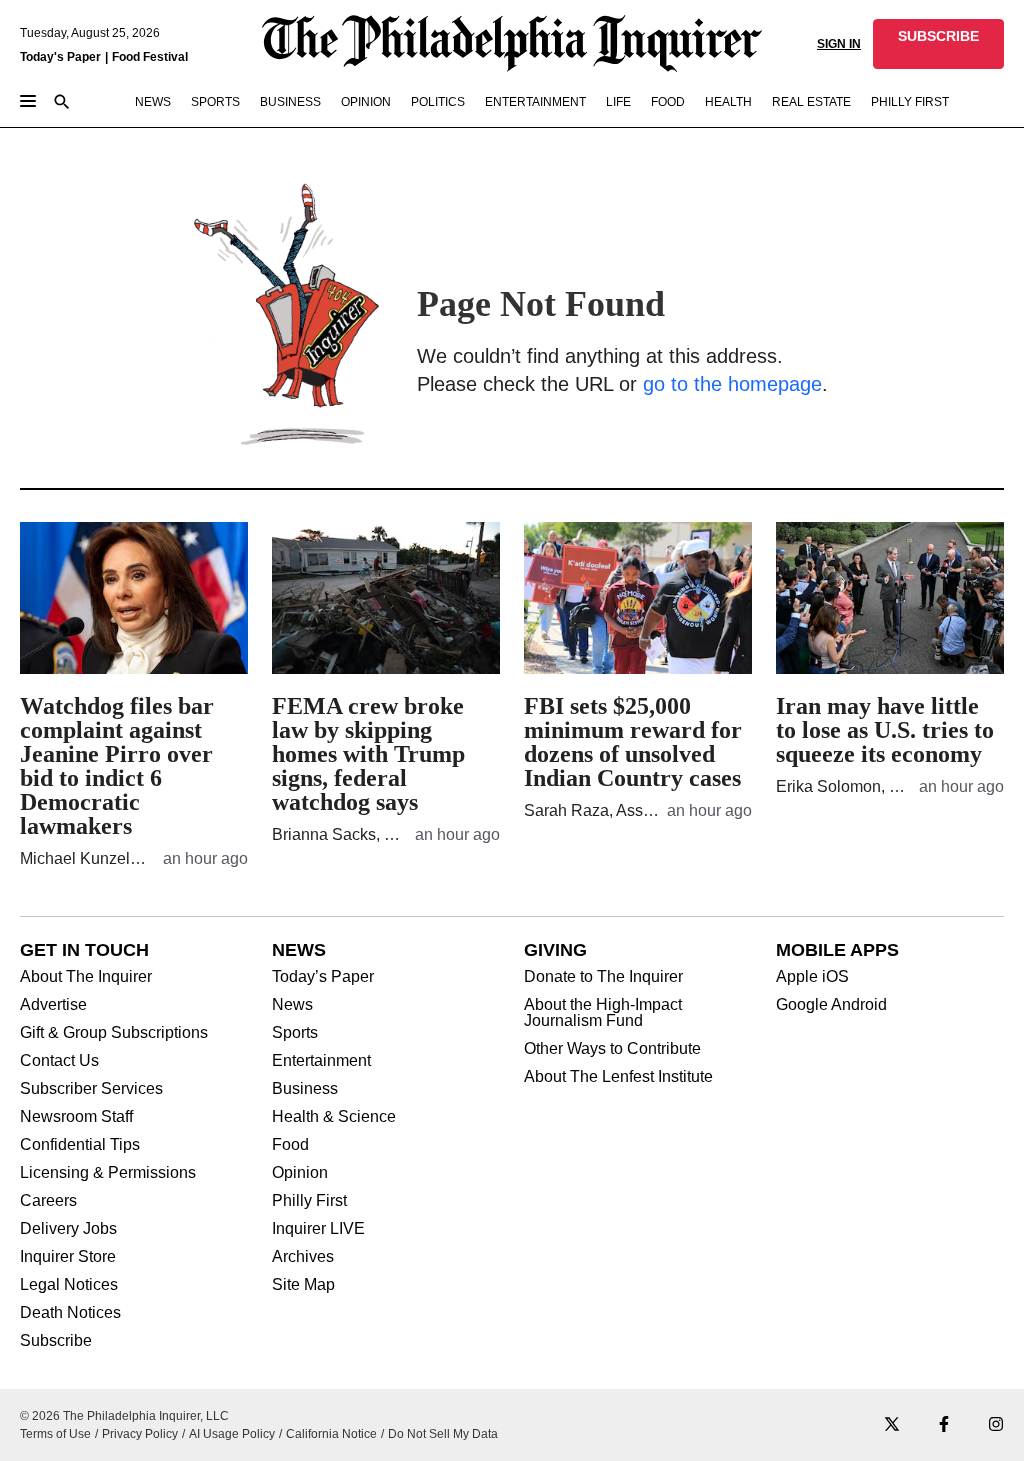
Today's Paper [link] (60, 57)
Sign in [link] (839, 44)
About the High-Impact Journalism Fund (603, 1013)
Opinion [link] (366, 102)
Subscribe (56, 1341)
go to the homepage (732, 384)
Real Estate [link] (811, 102)
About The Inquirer (86, 977)
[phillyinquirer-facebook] (944, 1425)
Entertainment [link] (535, 102)
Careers (48, 1201)
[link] (938, 44)
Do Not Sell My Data (443, 1434)
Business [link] (290, 102)
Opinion (300, 1173)
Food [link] (668, 102)
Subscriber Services (91, 1089)
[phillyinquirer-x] (892, 1425)
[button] (938, 44)
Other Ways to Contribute (612, 1049)
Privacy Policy (140, 1434)
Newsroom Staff (76, 1117)
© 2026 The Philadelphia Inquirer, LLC (124, 1416)
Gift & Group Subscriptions (114, 1033)
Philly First (309, 1201)
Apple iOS (812, 977)
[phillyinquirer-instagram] (996, 1425)
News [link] (153, 102)
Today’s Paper (323, 977)
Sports (295, 1033)
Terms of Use (55, 1434)
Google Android (831, 1005)
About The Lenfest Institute (618, 1077)
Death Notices (70, 1313)
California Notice (331, 1434)
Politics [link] (438, 102)
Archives (303, 1257)
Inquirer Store (68, 1257)
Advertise (53, 1005)
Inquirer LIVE (318, 1229)
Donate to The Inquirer (603, 977)
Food (290, 1145)
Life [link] (618, 102)
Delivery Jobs (68, 1229)
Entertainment (321, 1061)
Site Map (303, 1285)
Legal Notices (69, 1285)
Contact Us (59, 1061)
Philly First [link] (910, 102)
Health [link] (728, 102)
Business (305, 1089)
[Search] (62, 103)
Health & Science (334, 1117)
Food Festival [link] (150, 57)
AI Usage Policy (232, 1434)
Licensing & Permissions (108, 1173)
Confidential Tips (80, 1145)
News (292, 1005)
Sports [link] (215, 102)
